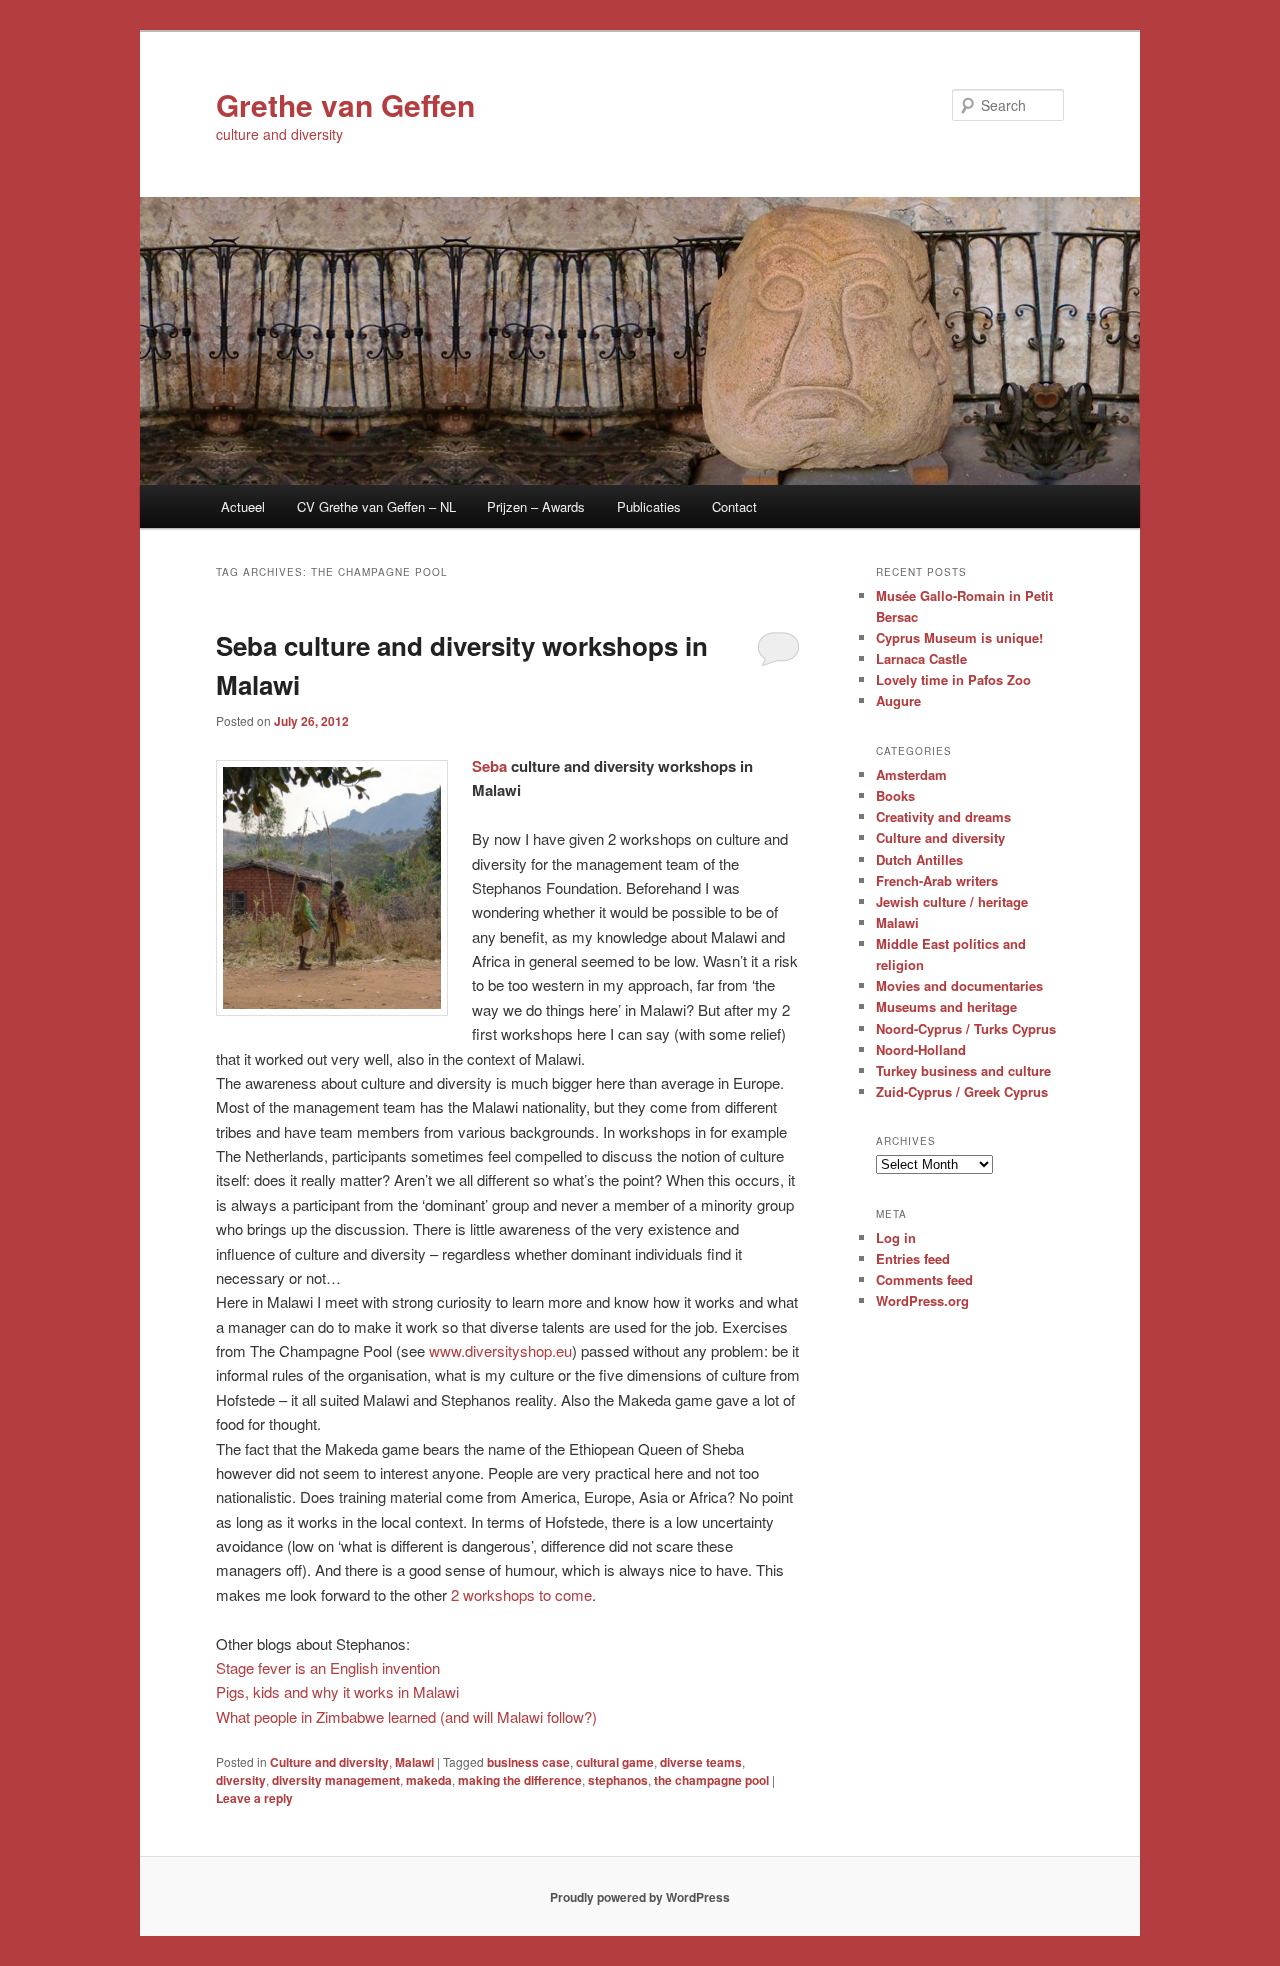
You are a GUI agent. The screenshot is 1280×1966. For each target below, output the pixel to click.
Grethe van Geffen (345, 104)
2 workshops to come (521, 1594)
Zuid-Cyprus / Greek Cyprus (962, 1091)
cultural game (615, 1762)
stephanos (618, 1780)
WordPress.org (922, 1300)
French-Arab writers (937, 880)
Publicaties (649, 506)
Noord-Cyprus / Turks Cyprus (966, 1028)
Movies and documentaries (959, 985)
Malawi (414, 1762)
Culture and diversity (329, 1762)
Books (895, 795)
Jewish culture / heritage (952, 901)
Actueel (243, 506)
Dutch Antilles (919, 859)
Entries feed (913, 1258)
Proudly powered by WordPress (640, 1897)
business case (528, 1762)
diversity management (336, 1780)
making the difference (520, 1780)
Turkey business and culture (963, 1070)
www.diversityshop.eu (500, 1350)
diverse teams (701, 1762)
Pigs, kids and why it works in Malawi (337, 1691)
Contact (734, 506)
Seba (489, 766)
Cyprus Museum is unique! (959, 637)
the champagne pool (711, 1780)
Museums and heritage (946, 1006)
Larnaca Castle (921, 658)
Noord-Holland (921, 1049)
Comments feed (924, 1279)
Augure (898, 700)
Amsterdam (911, 774)
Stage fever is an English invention (328, 1667)
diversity (241, 1780)
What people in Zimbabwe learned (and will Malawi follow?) (406, 1716)
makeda (429, 1780)
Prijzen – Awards (536, 506)
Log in (896, 1237)
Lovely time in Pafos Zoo (953, 679)
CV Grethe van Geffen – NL (376, 506)
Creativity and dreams (943, 816)
